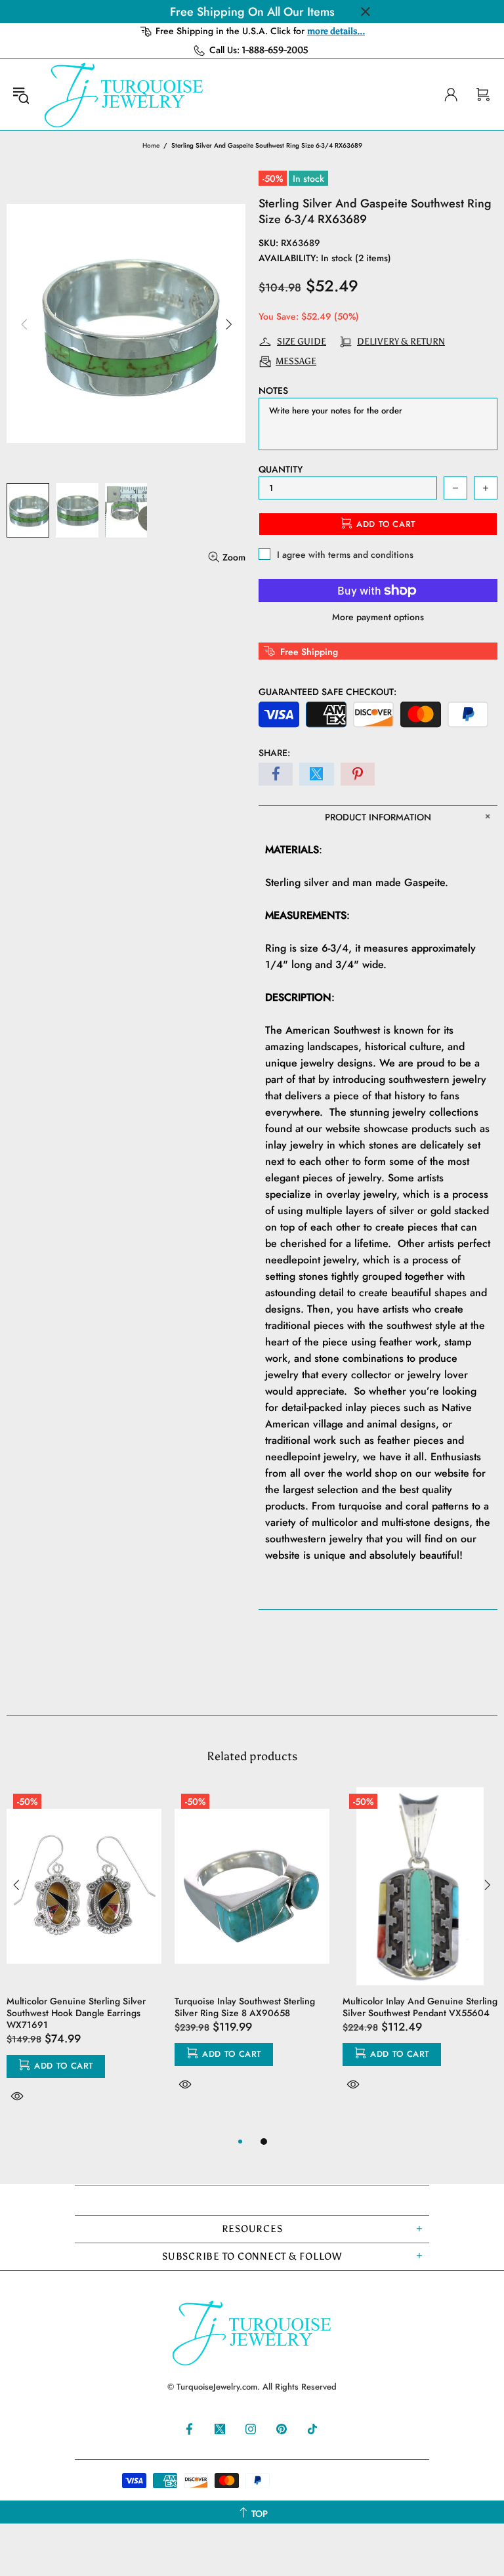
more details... (336, 31)
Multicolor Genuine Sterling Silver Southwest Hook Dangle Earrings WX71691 (76, 2013)
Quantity (281, 469)
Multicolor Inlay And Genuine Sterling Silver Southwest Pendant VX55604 (420, 2007)
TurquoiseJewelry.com (124, 95)
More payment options (378, 617)
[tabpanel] (84, 1960)
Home (151, 145)
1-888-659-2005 (275, 50)
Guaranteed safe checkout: (327, 692)
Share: (274, 753)
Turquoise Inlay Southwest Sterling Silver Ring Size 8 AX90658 (245, 2007)
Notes (273, 391)
